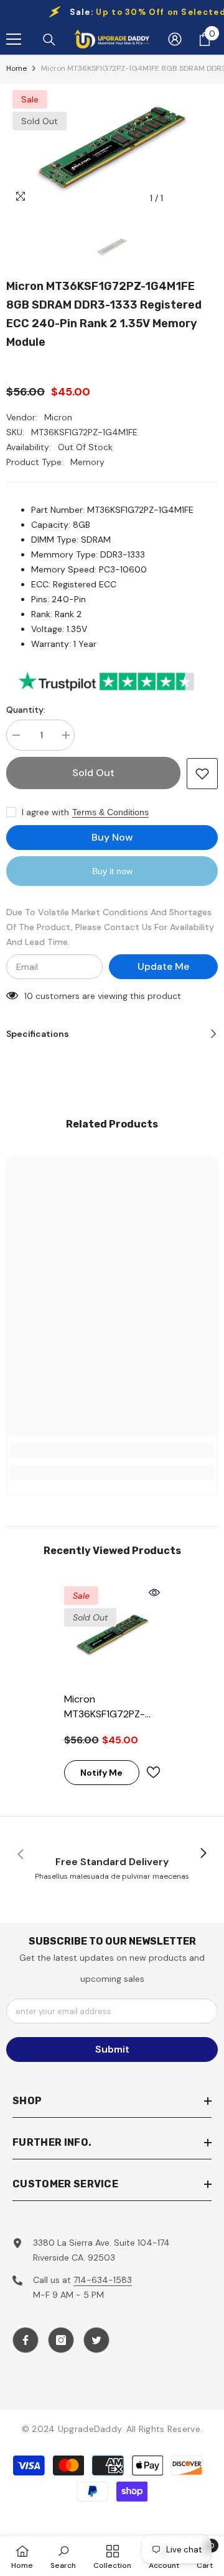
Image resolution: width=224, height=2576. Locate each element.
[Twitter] (96, 2340)
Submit (112, 2049)
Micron (58, 417)
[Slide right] (203, 1854)
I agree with (45, 812)
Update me (163, 966)
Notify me (101, 1773)
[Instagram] (61, 2340)
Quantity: (26, 710)
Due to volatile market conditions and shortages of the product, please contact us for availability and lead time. (110, 927)
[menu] (14, 39)
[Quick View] (154, 1593)
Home (16, 68)
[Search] (49, 40)
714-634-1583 (103, 2280)
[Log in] (175, 39)
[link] (112, 1450)
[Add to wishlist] (202, 774)
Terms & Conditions (110, 812)
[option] (112, 147)
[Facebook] (26, 2340)
